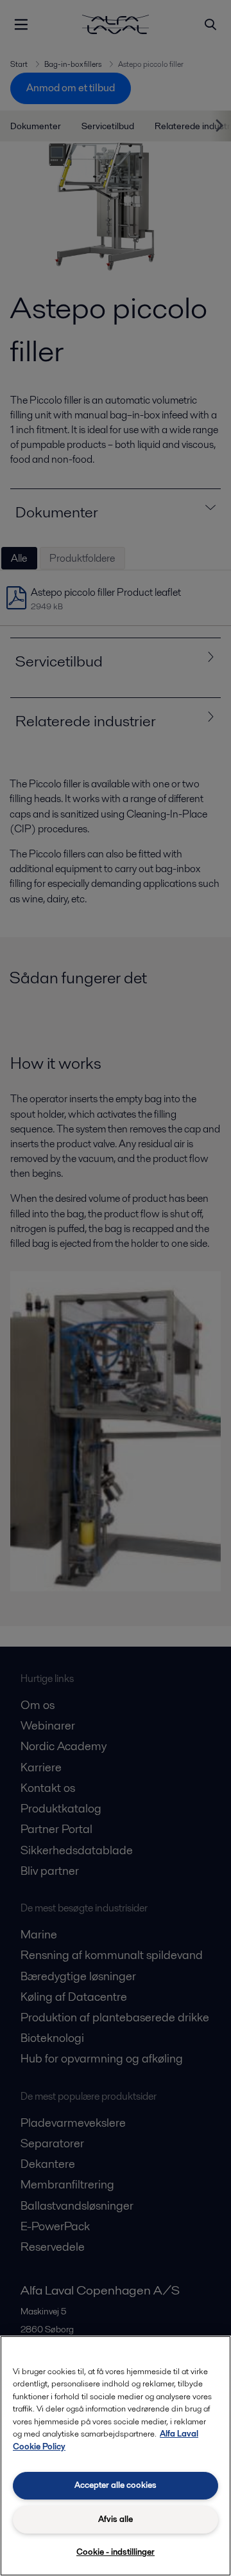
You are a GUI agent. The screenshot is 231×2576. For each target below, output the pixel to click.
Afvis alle (116, 2519)
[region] (116, 2456)
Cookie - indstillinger (116, 2552)
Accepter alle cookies (116, 2485)
